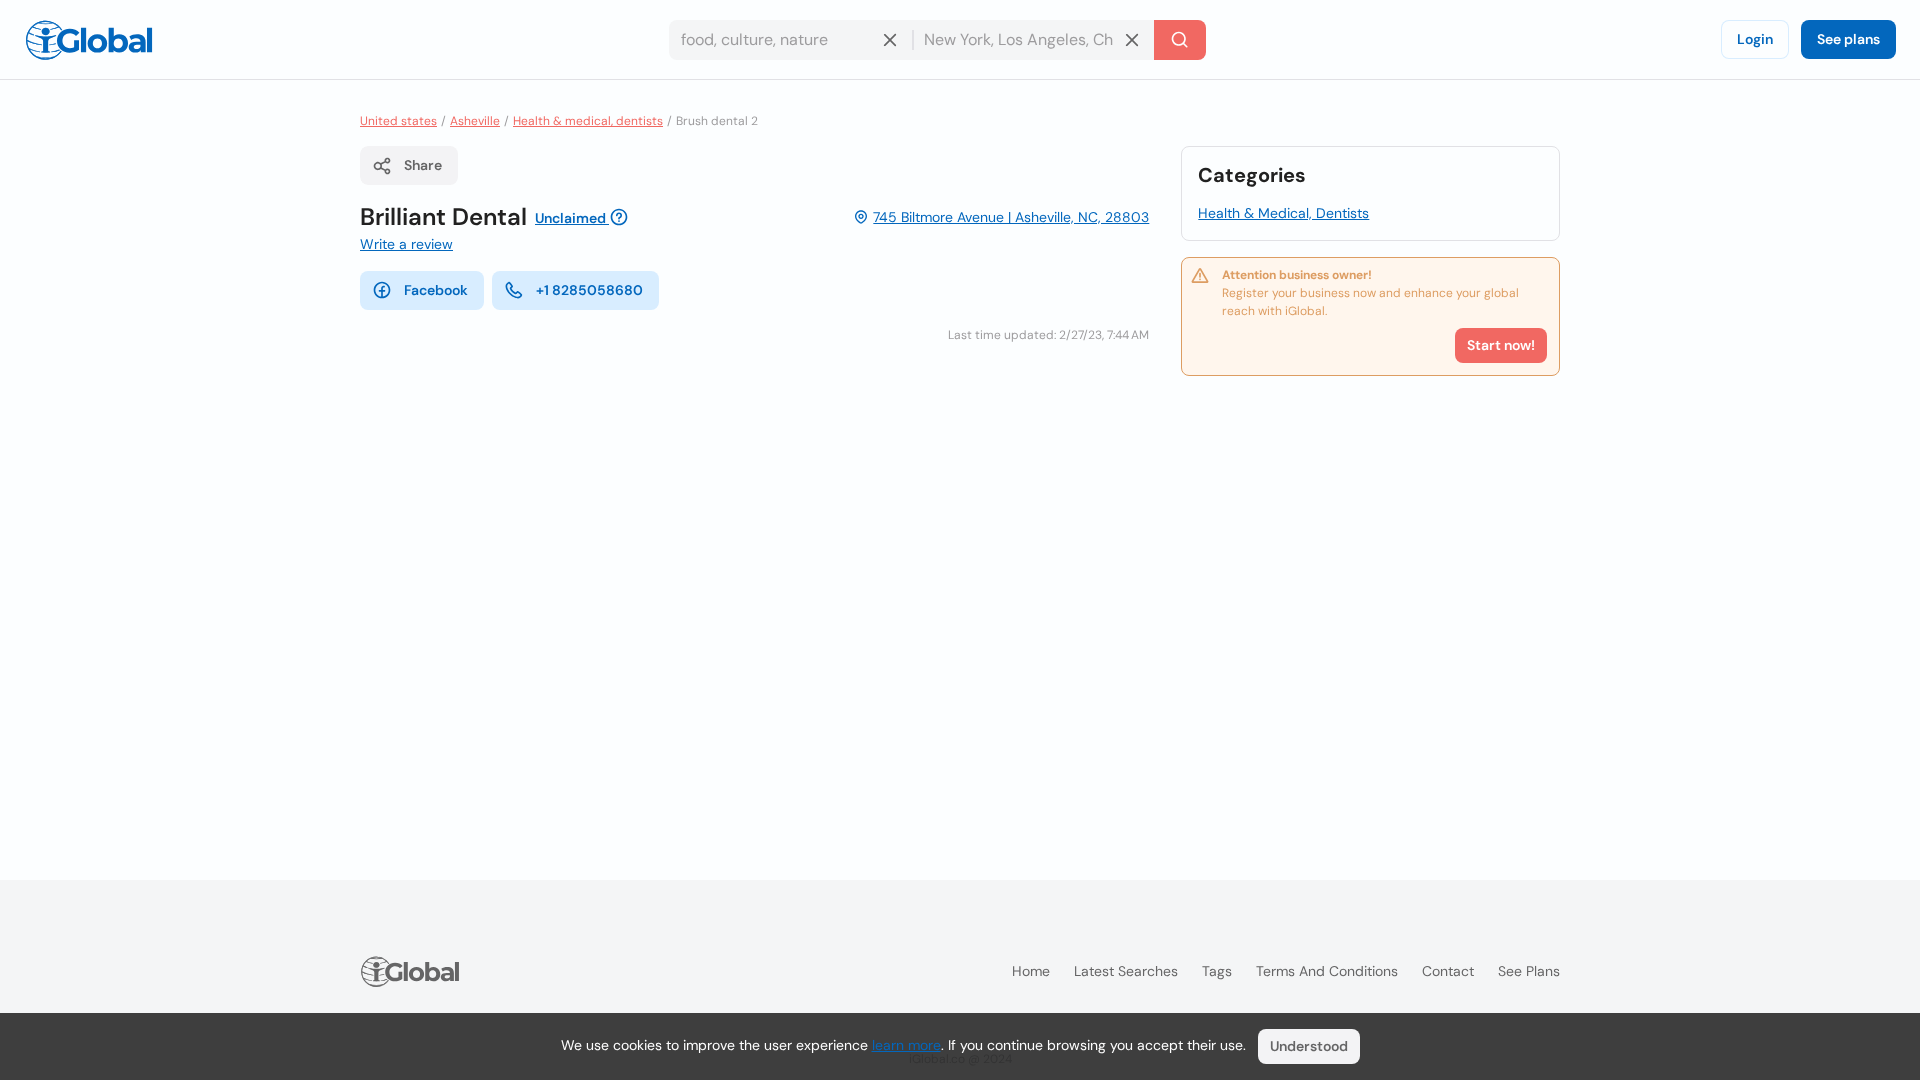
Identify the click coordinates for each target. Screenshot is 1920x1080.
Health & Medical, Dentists (1283, 213)
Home (1031, 971)
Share (423, 165)
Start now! (1501, 345)
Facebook (436, 290)
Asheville (475, 121)
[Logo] (89, 40)
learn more (906, 1045)
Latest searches (1126, 971)
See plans (1848, 39)
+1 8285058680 (589, 290)
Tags (1217, 971)
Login (1755, 39)
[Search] (1180, 40)
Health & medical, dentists (588, 121)
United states (398, 121)
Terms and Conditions (1327, 971)
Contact (1448, 971)
